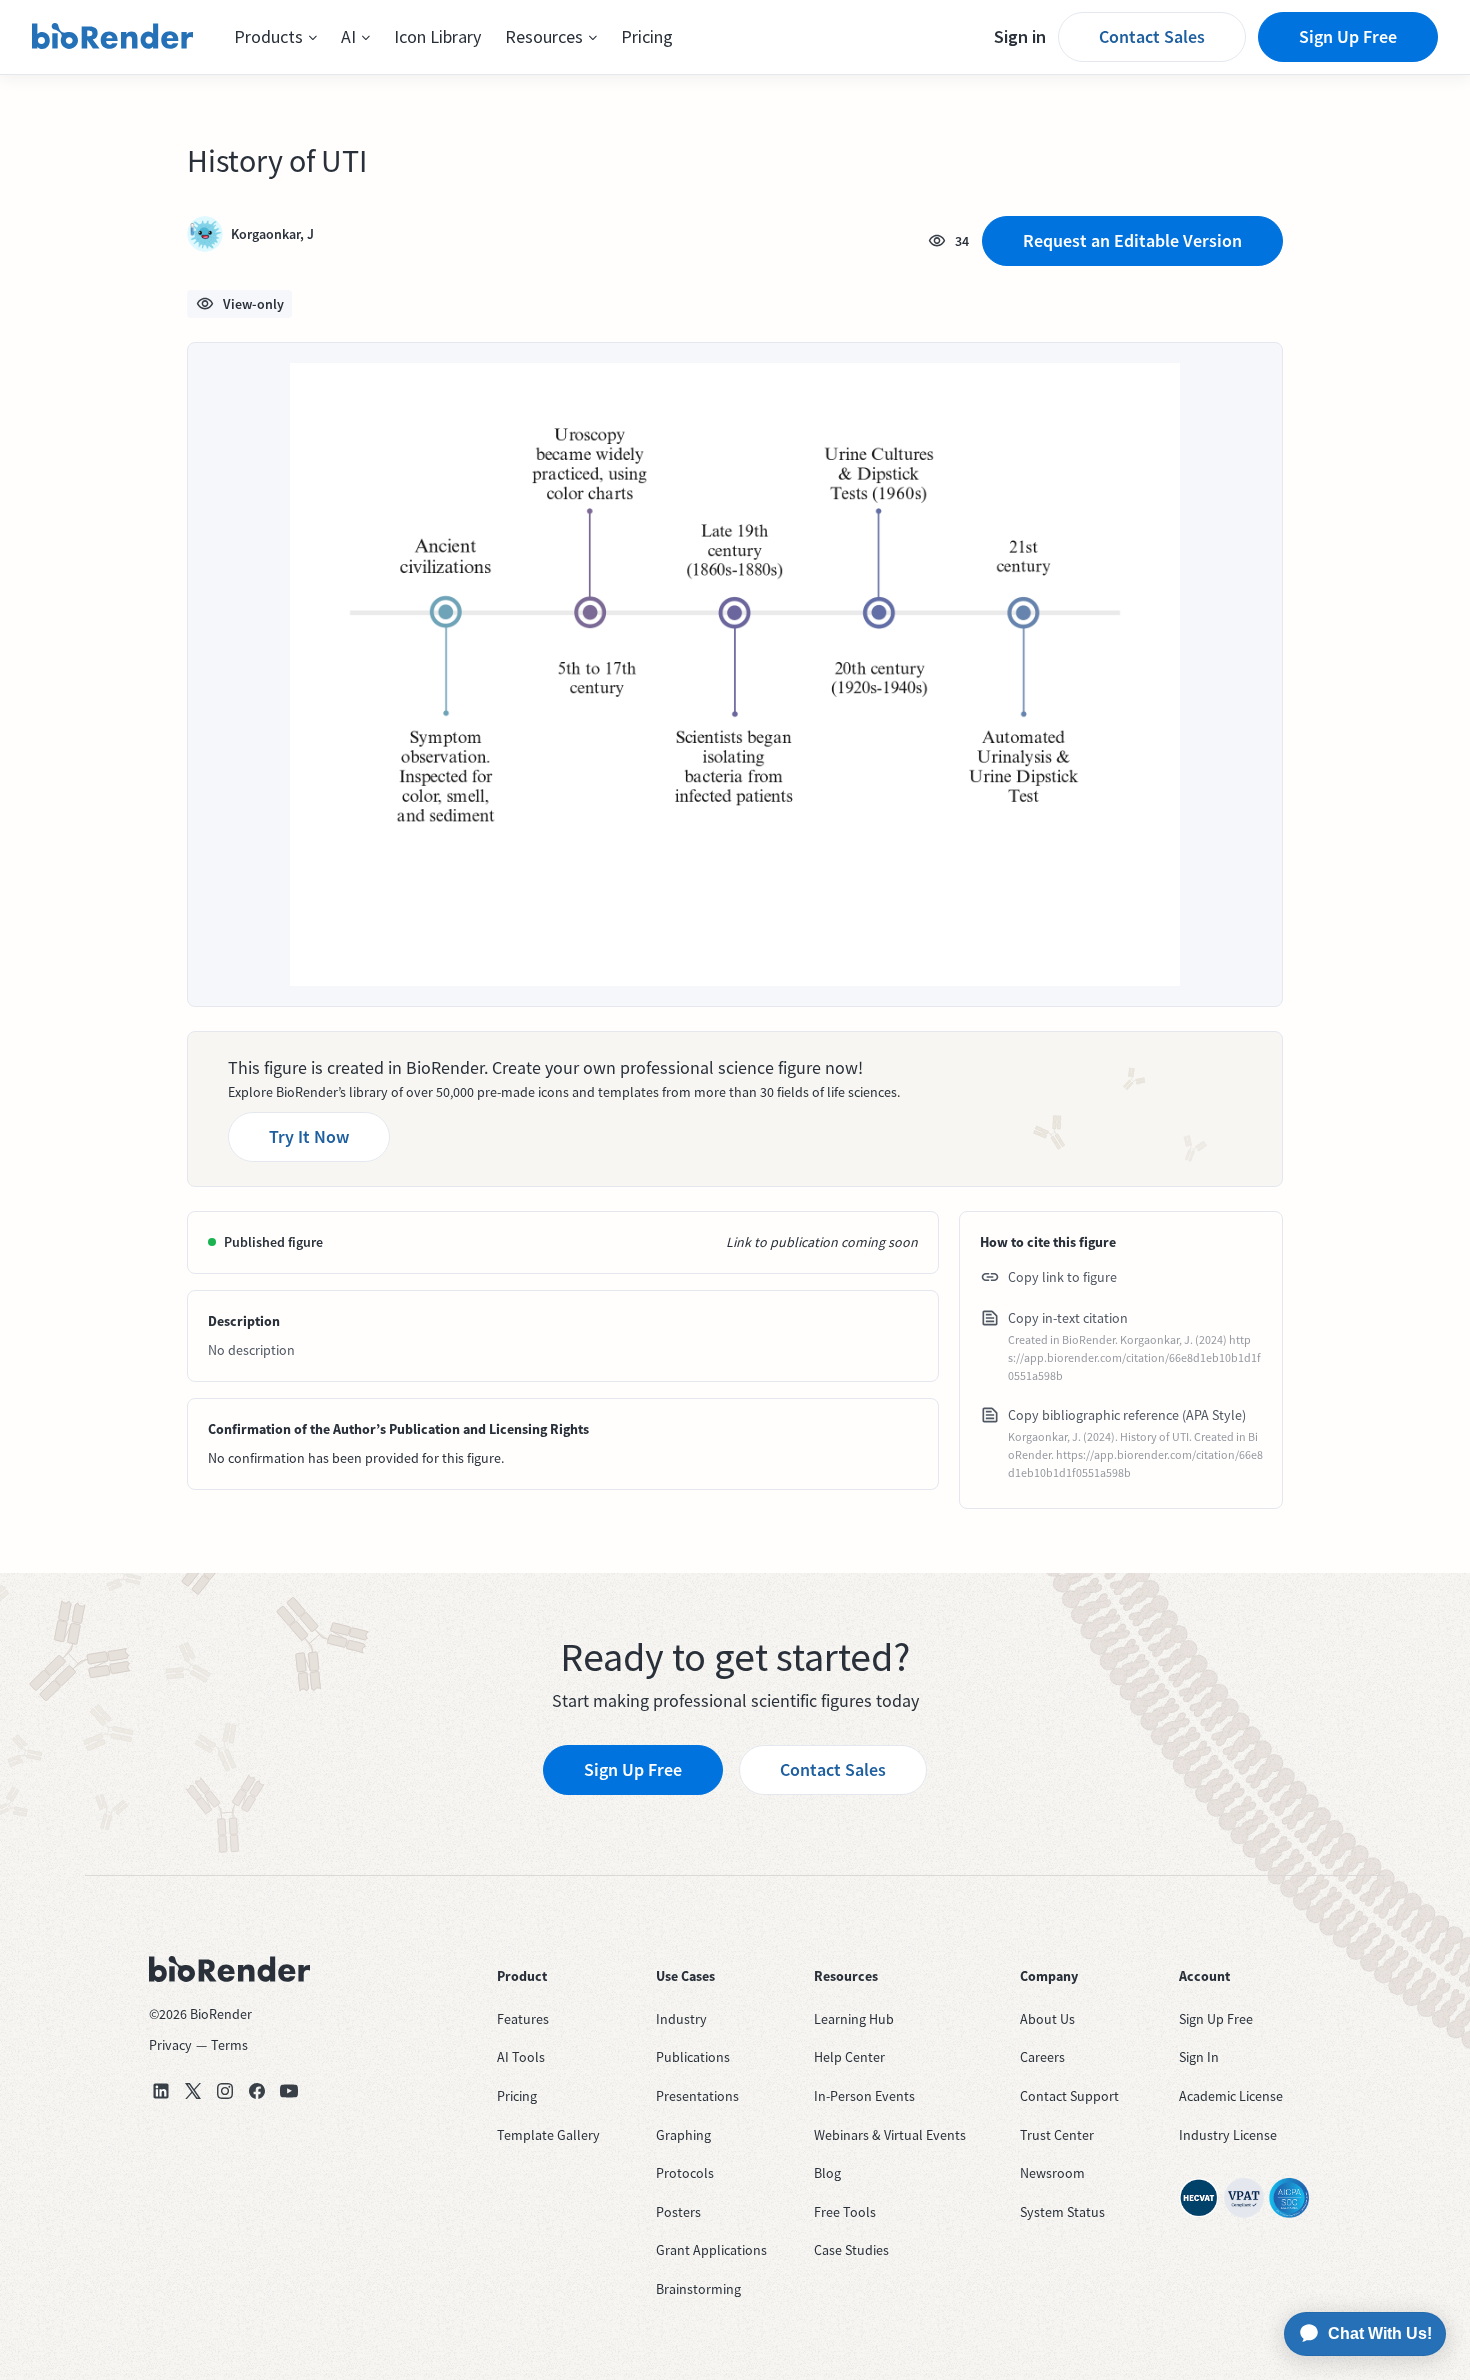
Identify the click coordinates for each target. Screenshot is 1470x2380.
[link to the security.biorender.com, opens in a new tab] (1199, 2198)
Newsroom (1052, 2173)
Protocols (685, 2173)
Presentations (697, 2096)
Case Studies (851, 2250)
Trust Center (1057, 2135)
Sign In (1199, 2057)
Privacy (170, 2045)
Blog (827, 2173)
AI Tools (521, 2057)
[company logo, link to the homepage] (113, 37)
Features (523, 2019)
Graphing (683, 2135)
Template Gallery (548, 2135)
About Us (1047, 2019)
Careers (1042, 2057)
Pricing (647, 36)
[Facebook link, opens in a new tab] (257, 2091)
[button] (275, 37)
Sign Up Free (1348, 36)
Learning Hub (854, 2019)
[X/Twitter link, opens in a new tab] (193, 2091)
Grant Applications (711, 2250)
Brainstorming (698, 2289)
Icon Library (437, 36)
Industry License (1228, 2135)
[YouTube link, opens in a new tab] (289, 2091)
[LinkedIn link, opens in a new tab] (161, 2091)
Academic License (1231, 2096)
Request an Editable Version (1132, 240)
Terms (229, 2045)
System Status (1062, 2212)
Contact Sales (1152, 36)
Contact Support (1069, 2096)
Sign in (1020, 36)
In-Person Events (864, 2096)
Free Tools (845, 2212)
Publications (693, 2057)
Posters (678, 2212)
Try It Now (309, 1136)
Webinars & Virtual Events (890, 2135)
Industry (681, 2019)
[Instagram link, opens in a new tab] (225, 2091)
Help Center (849, 2057)
